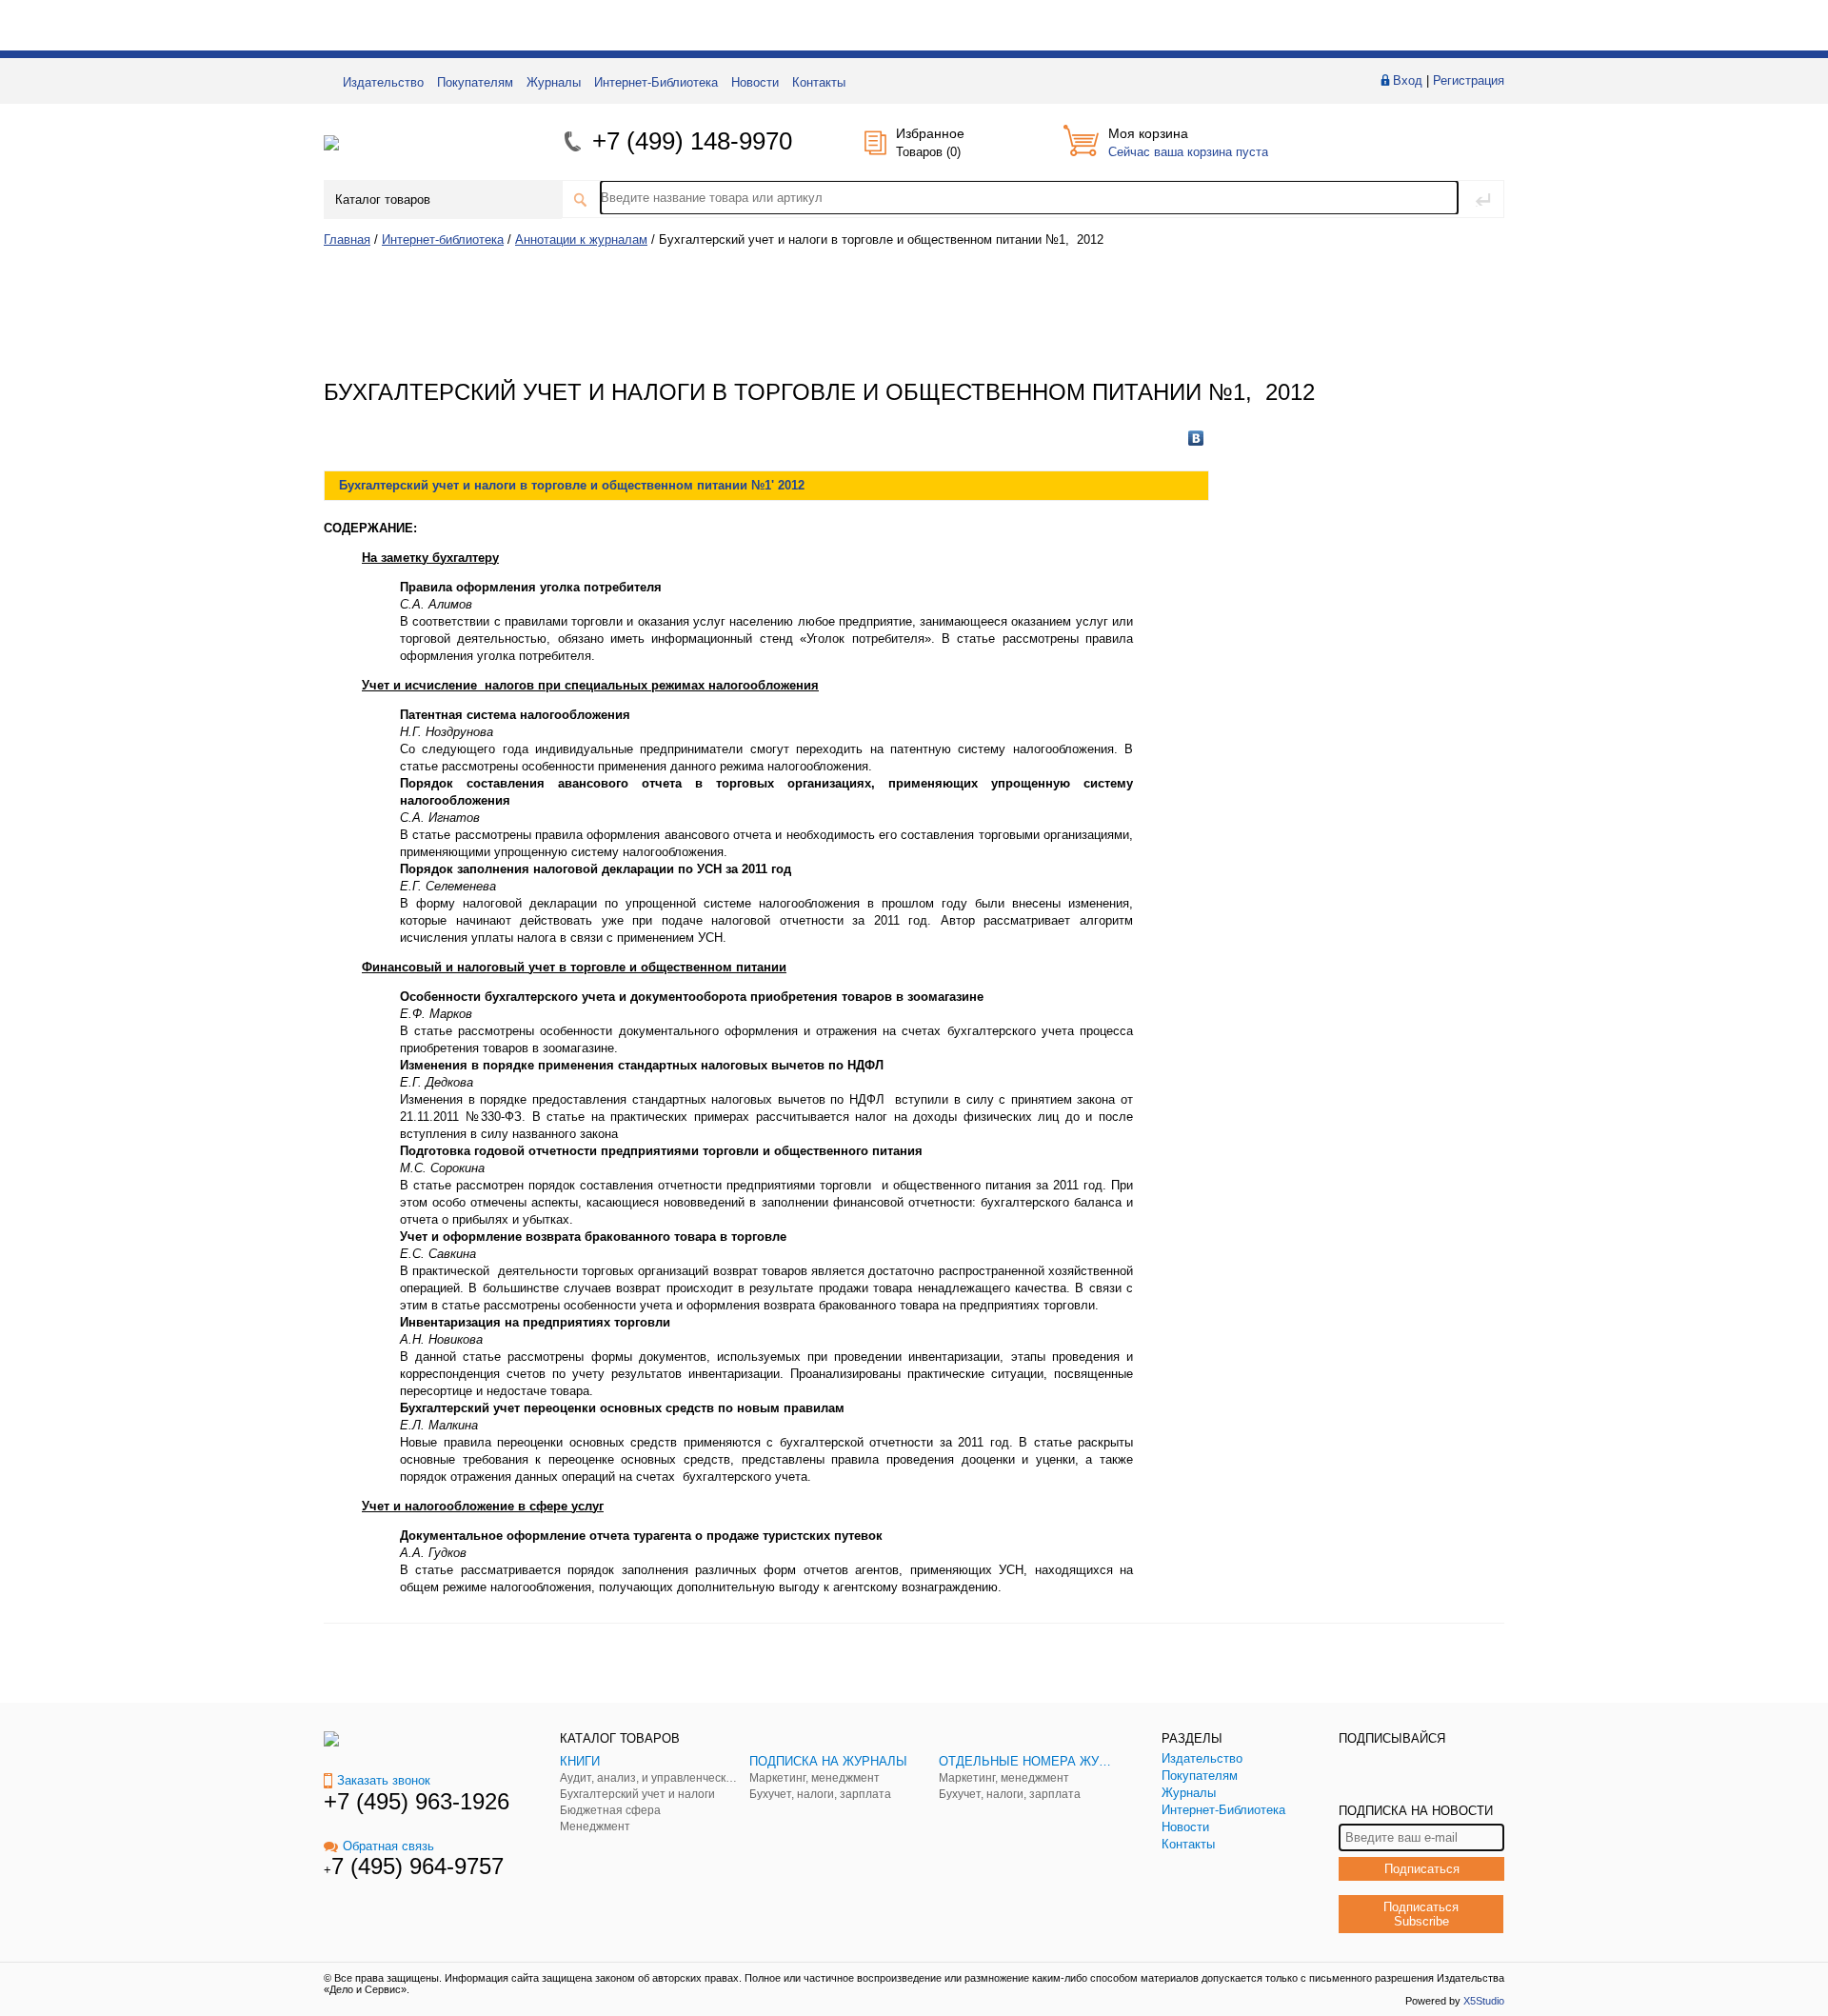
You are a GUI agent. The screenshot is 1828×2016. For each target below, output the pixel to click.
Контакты (819, 82)
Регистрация (1469, 80)
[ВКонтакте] (1196, 438)
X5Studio (1484, 2001)
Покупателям (475, 82)
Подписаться (1422, 1869)
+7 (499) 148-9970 (692, 141)
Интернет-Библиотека (656, 82)
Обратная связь (388, 1846)
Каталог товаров (383, 200)
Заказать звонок (384, 1780)
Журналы (554, 82)
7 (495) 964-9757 (417, 1866)
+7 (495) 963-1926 (417, 1801)
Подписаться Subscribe (1421, 1914)
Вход (1408, 80)
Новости (755, 82)
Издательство (383, 82)
